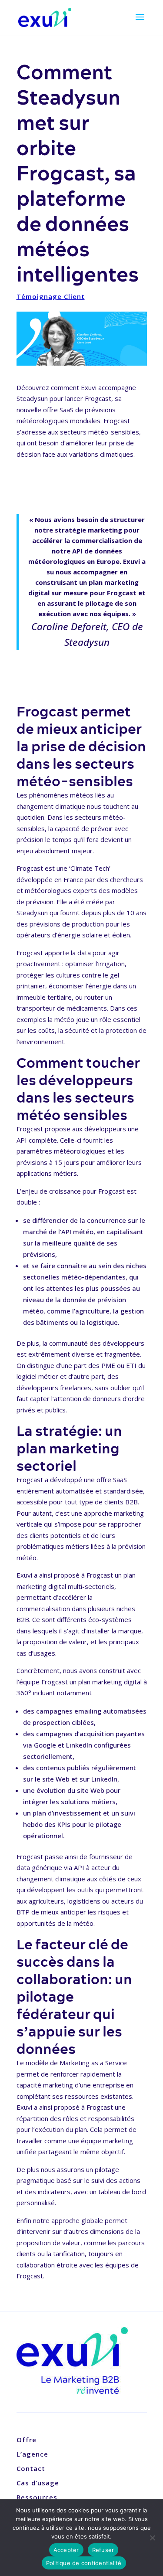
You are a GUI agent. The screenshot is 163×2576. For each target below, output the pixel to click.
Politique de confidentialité (84, 2563)
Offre (27, 2440)
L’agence (32, 2454)
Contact (31, 2468)
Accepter (66, 2550)
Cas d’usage (38, 2483)
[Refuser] (152, 2538)
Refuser (103, 2550)
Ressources (37, 2497)
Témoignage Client (51, 296)
